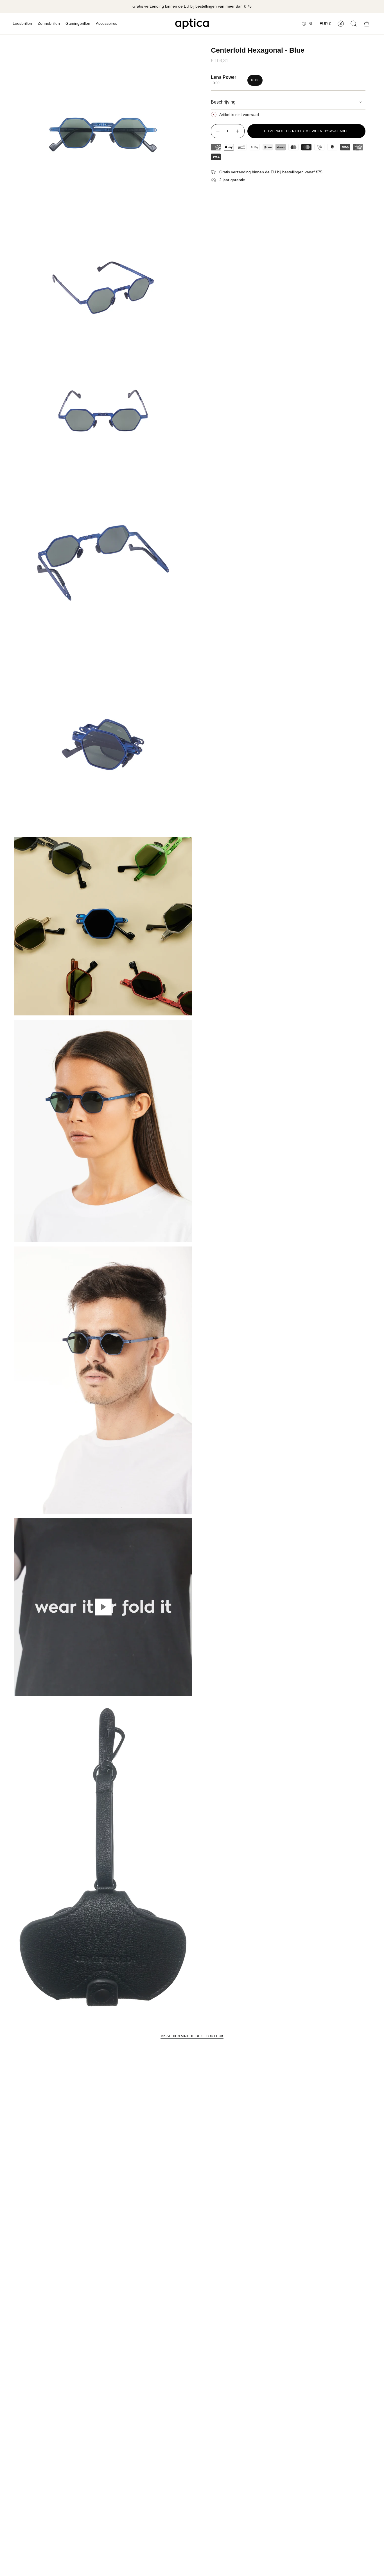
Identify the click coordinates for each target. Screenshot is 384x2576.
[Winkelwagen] (367, 24)
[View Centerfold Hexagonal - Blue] (103, 1607)
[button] (22, 24)
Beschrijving (223, 102)
